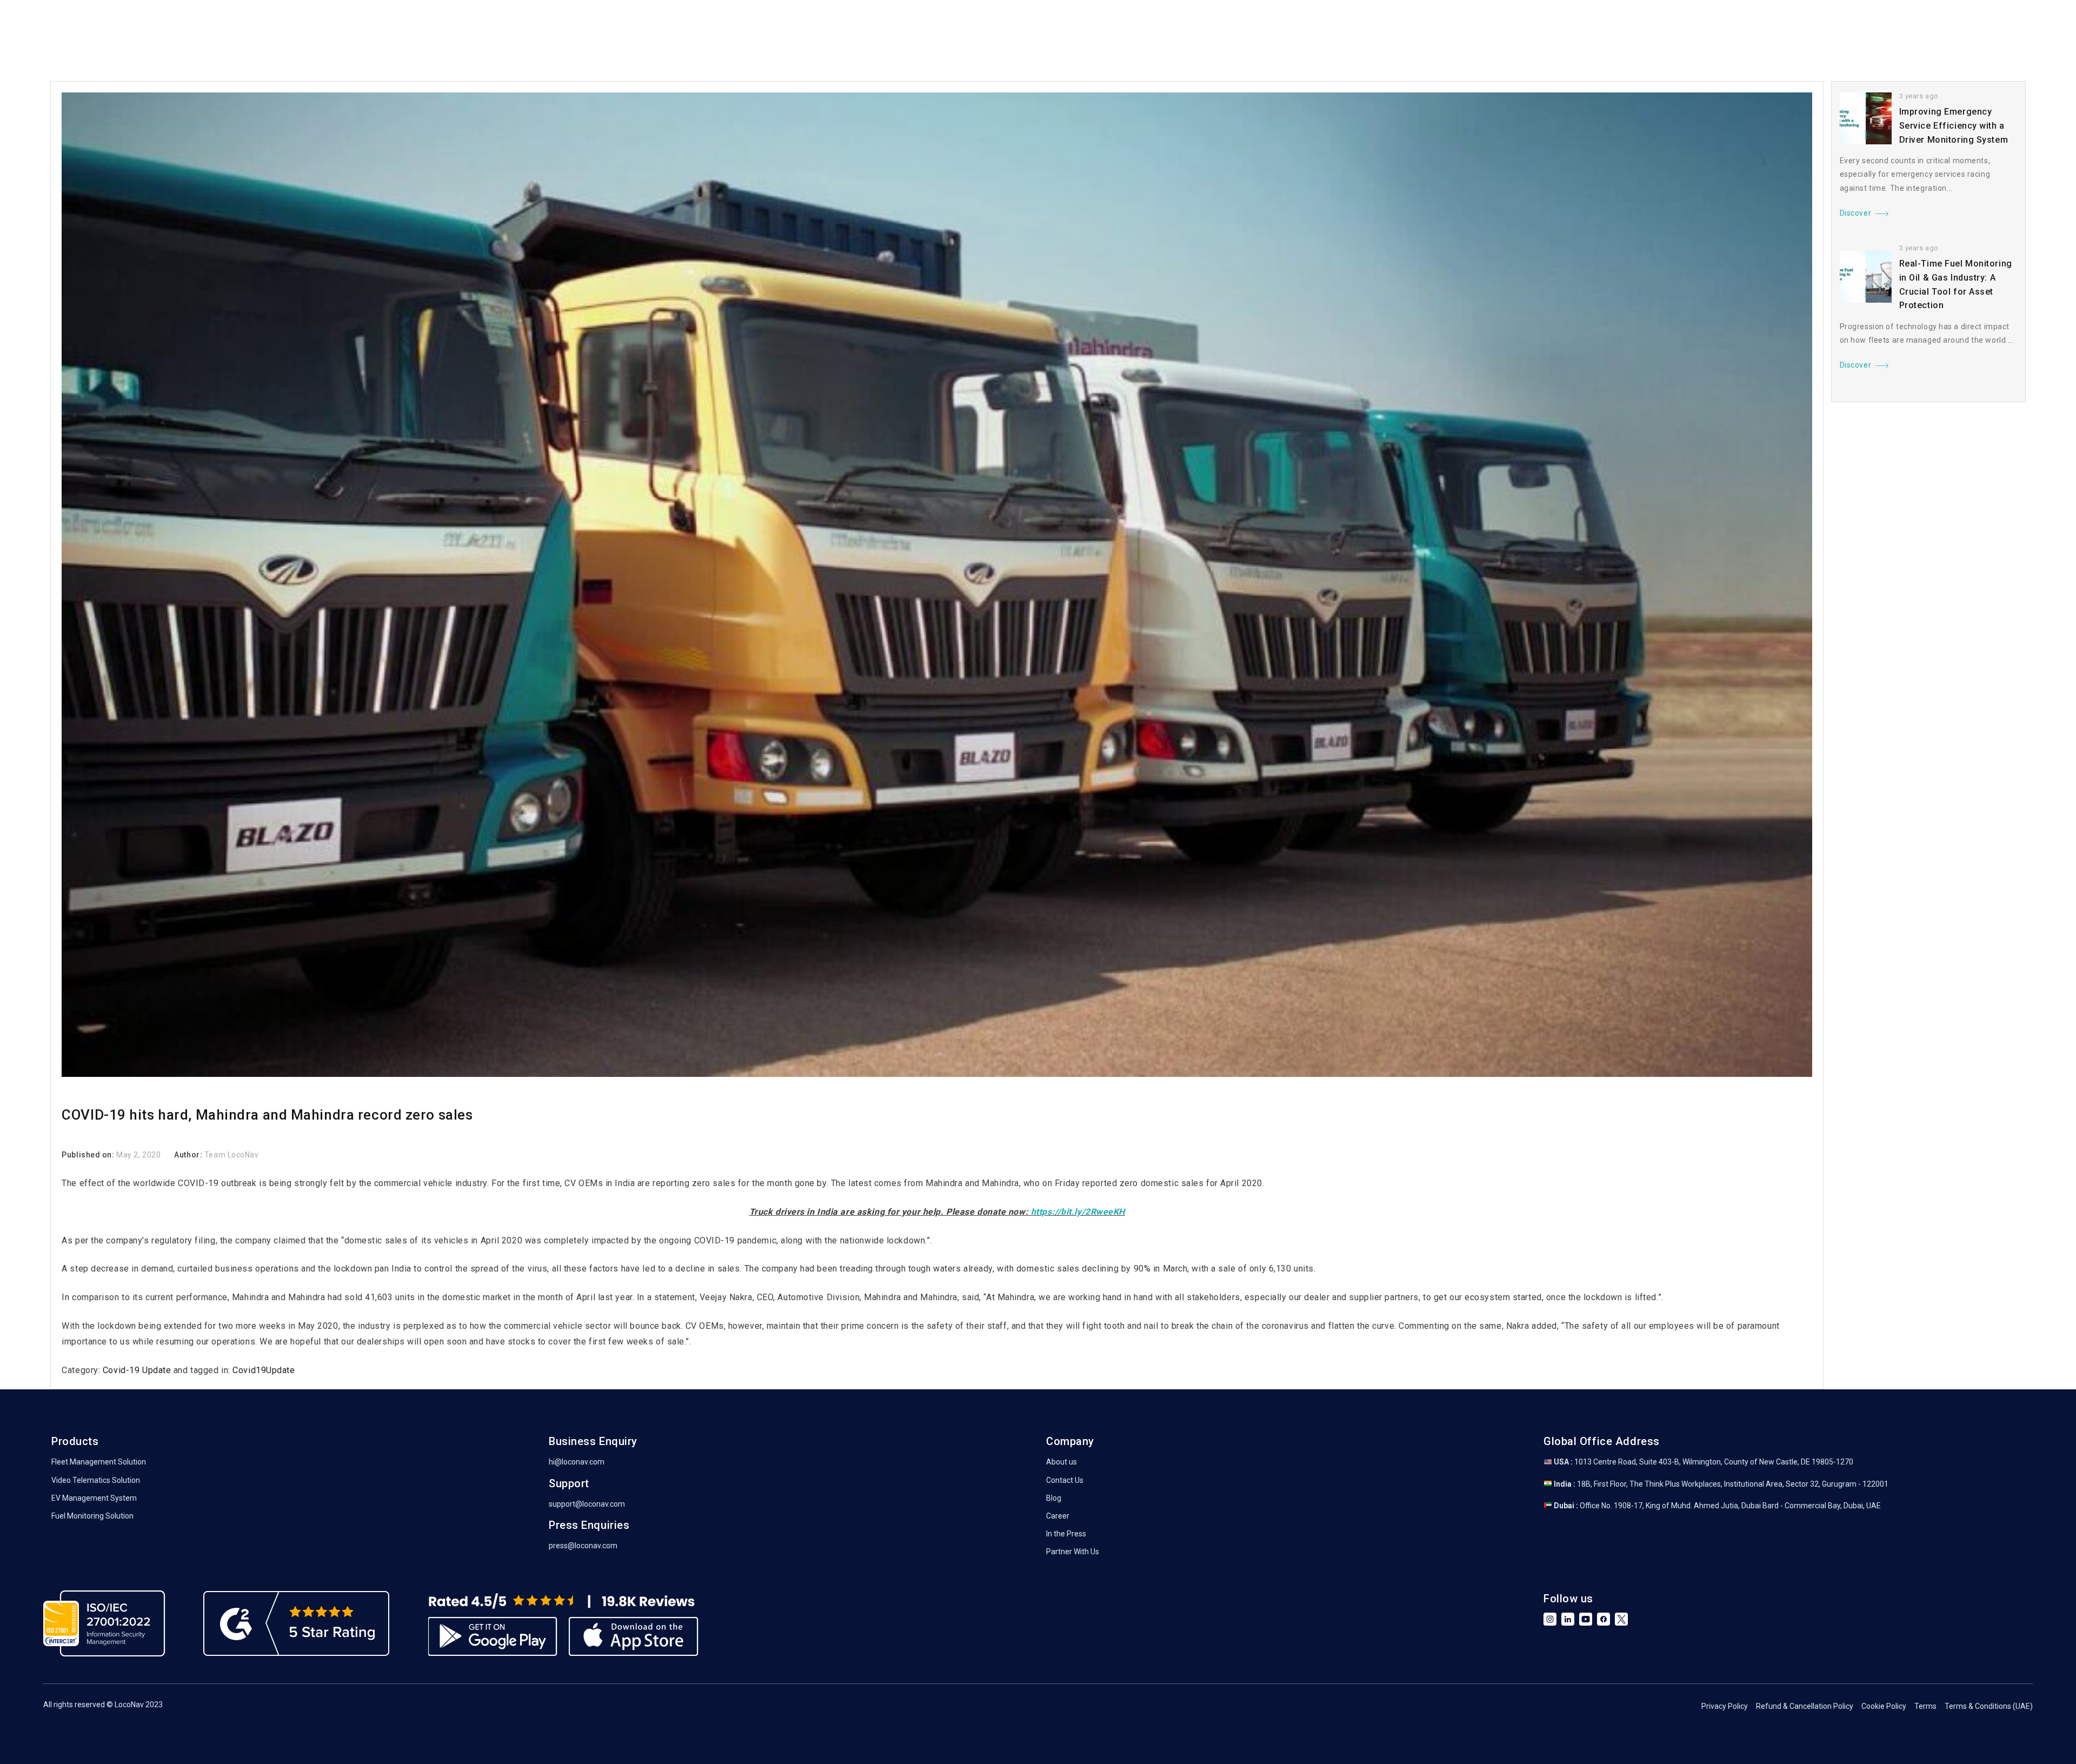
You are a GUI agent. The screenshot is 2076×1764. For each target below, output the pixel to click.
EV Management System (94, 1498)
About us (1062, 1462)
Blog (1054, 1498)
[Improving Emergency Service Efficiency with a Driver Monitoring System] (1866, 118)
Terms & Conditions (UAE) (1989, 1706)
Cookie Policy (1884, 1706)
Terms (1925, 1706)
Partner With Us (1073, 1552)
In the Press (1066, 1534)
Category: (82, 1370)
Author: (189, 1155)
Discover (1855, 213)
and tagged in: (202, 1370)
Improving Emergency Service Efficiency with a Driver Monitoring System (1954, 125)
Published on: (89, 1155)
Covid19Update (264, 1370)
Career (1058, 1516)
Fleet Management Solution (99, 1462)
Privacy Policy (1725, 1706)
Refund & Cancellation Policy (1805, 1706)
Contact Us (1065, 1480)
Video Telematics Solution (96, 1480)
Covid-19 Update (137, 1370)
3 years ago (1919, 96)
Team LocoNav (232, 1155)
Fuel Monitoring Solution (92, 1516)
